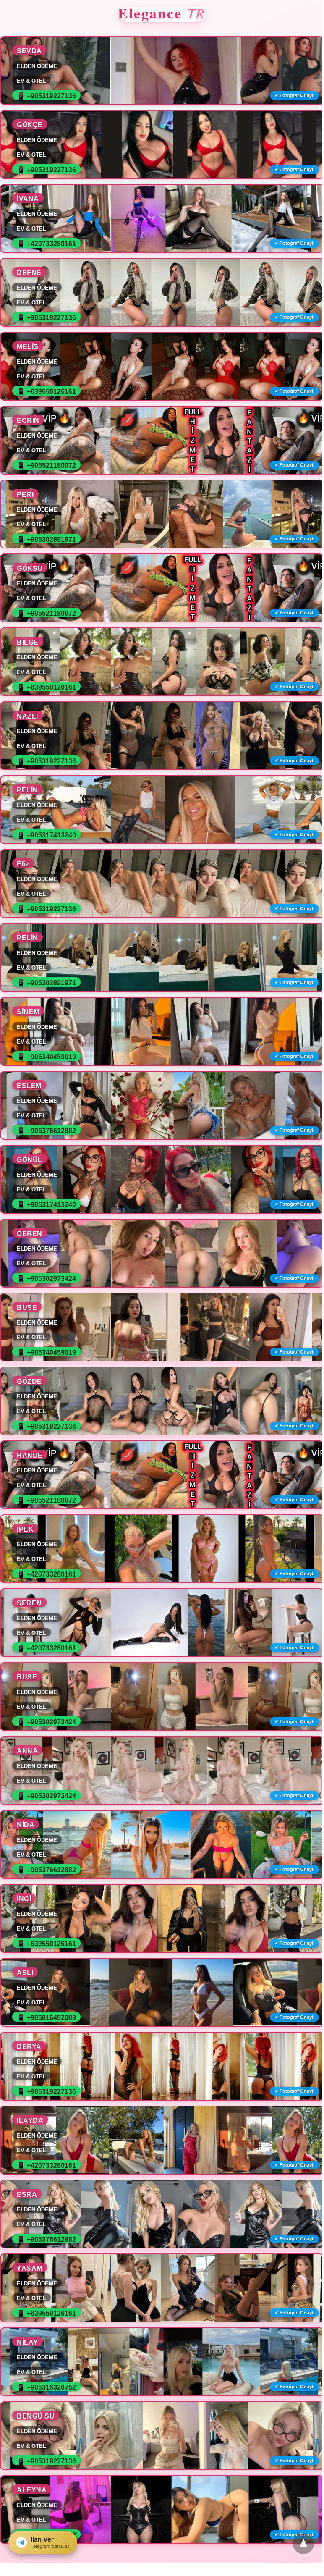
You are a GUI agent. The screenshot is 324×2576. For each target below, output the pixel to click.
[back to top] (303, 2544)
